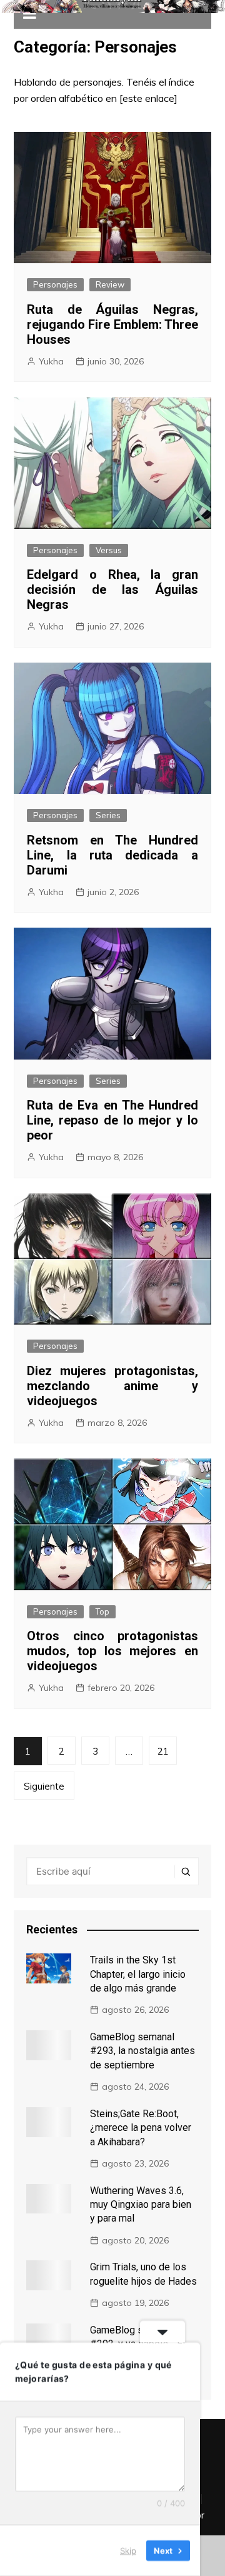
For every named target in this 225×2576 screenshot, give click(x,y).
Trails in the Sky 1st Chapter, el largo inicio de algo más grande (138, 1974)
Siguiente (44, 1786)
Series (108, 815)
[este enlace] (148, 98)
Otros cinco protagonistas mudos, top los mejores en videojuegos (112, 1651)
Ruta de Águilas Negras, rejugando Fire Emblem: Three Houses (112, 324)
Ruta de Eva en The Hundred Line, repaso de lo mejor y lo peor (112, 1120)
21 (163, 1751)
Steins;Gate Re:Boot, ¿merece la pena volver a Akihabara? (141, 2128)
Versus (109, 550)
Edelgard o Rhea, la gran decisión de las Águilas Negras (112, 589)
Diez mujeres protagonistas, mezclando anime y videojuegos (112, 1386)
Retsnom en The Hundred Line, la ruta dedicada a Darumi (112, 855)
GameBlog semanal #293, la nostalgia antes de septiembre (142, 2051)
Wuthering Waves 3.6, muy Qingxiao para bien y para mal (141, 2205)
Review (110, 284)
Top (102, 1611)
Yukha (51, 361)
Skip (128, 2550)
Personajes (55, 284)
